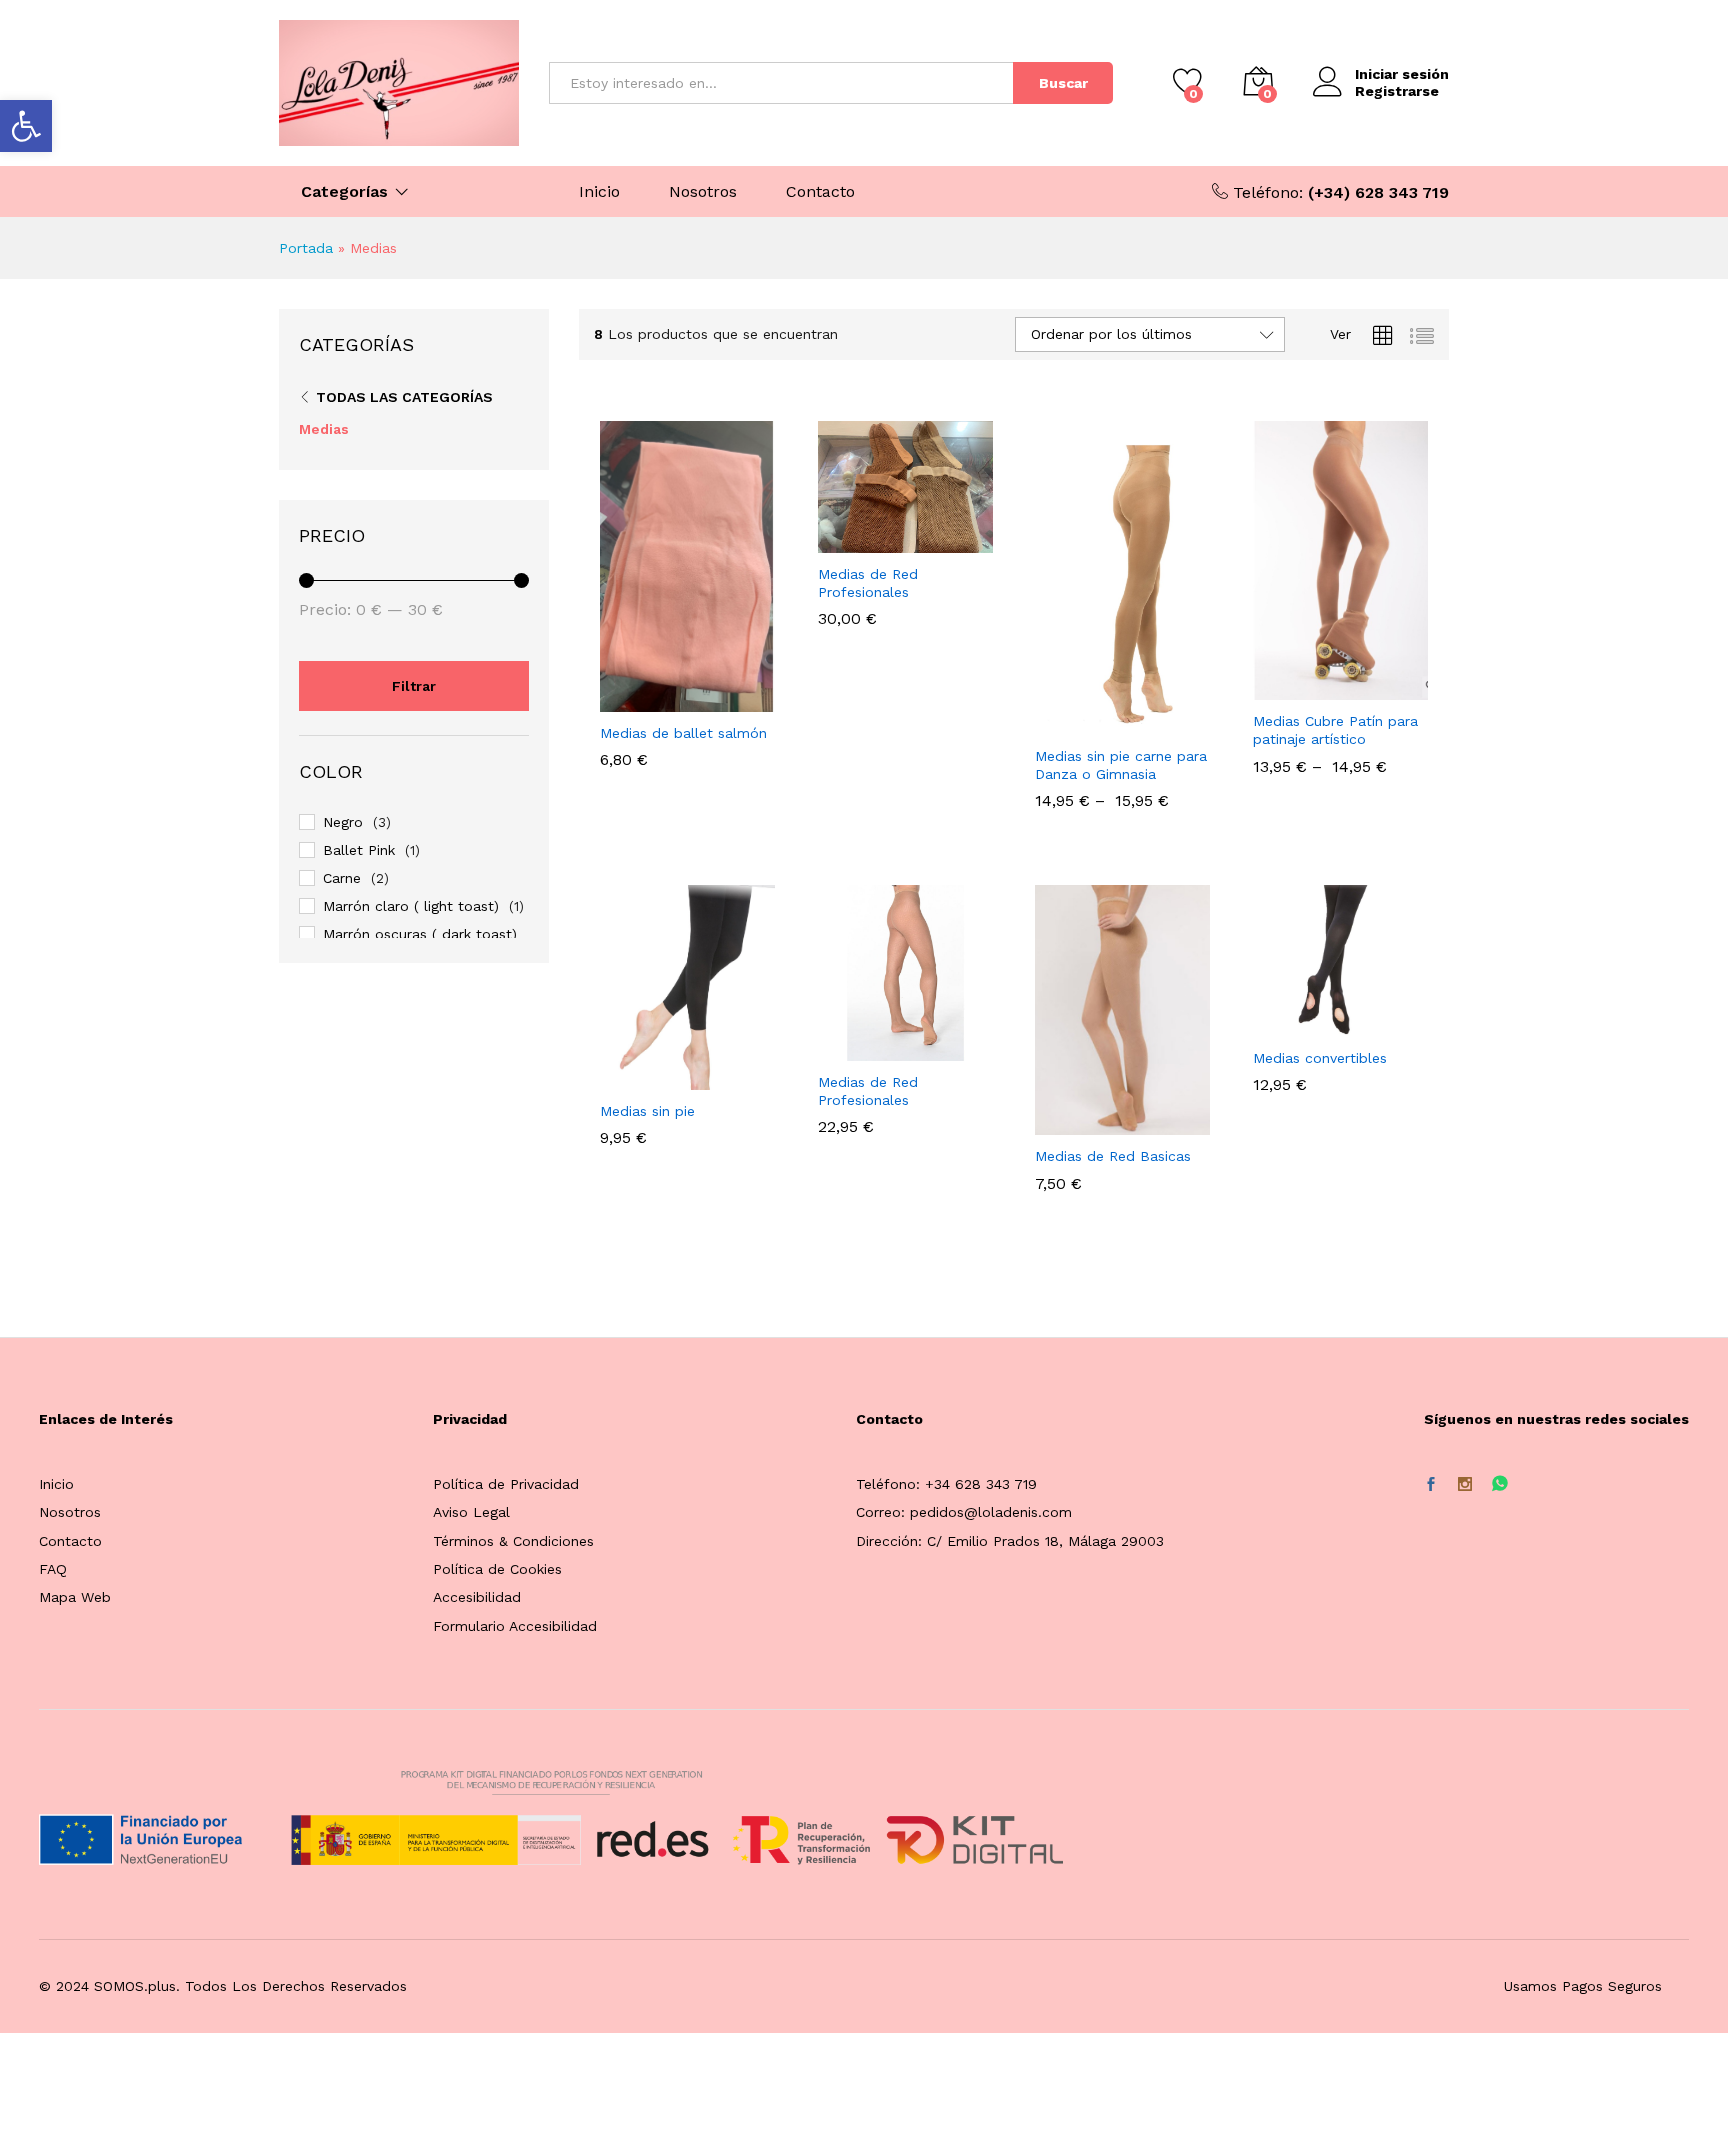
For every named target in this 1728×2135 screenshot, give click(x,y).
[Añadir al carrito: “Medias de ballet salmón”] (619, 700)
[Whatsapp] (1500, 1484)
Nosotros (703, 192)
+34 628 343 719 (981, 1484)
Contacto (820, 192)
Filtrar (414, 686)
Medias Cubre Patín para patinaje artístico (1335, 730)
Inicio (599, 192)
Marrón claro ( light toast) (411, 906)
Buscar (1063, 83)
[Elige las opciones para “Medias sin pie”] (619, 1078)
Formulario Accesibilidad (515, 1626)
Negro (343, 822)
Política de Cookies (497, 1569)
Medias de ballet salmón (683, 733)
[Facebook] (1431, 1485)
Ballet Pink (359, 850)
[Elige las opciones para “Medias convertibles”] (1271, 1025)
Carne (342, 878)
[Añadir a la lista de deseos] (711, 700)
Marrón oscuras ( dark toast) (420, 934)
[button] (26, 126)
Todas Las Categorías (404, 397)
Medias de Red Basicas (1113, 1156)
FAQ (53, 1569)
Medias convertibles (1320, 1058)
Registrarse (1397, 91)
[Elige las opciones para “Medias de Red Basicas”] (1054, 1123)
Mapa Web (75, 1597)
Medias (324, 429)
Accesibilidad (477, 1597)
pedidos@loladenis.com (991, 1512)
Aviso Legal (471, 1512)
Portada (306, 248)
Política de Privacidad (506, 1484)
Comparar (757, 700)
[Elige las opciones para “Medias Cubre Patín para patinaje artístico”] (1271, 688)
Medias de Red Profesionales (868, 583)
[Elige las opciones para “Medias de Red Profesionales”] (836, 541)
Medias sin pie (647, 1111)
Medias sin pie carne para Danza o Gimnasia (1121, 765)
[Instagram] (1465, 1485)
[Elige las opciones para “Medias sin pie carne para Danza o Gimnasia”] (1054, 723)
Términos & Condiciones (513, 1541)
